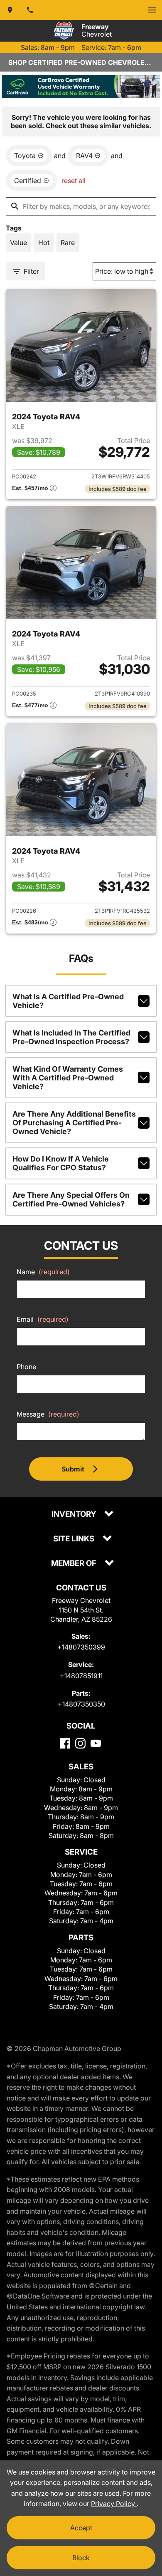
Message (48, 1414)
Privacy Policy (114, 2504)
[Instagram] (80, 1743)
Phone (26, 1367)
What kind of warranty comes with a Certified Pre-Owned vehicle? (68, 1078)
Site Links (75, 1539)
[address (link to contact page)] (10, 10)
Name (43, 1272)
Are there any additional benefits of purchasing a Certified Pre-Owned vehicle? (74, 1123)
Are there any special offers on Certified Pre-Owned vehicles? (71, 1199)
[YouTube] (96, 1743)
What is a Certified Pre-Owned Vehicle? (68, 1001)
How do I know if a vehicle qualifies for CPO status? (61, 1163)
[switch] (152, 10)
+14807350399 (81, 1647)
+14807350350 (81, 1704)
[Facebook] (65, 1743)
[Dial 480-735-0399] (30, 10)
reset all (74, 181)
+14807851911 (81, 1676)
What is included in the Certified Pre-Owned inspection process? (71, 1037)
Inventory (75, 1515)
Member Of (75, 1564)
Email (43, 1319)
